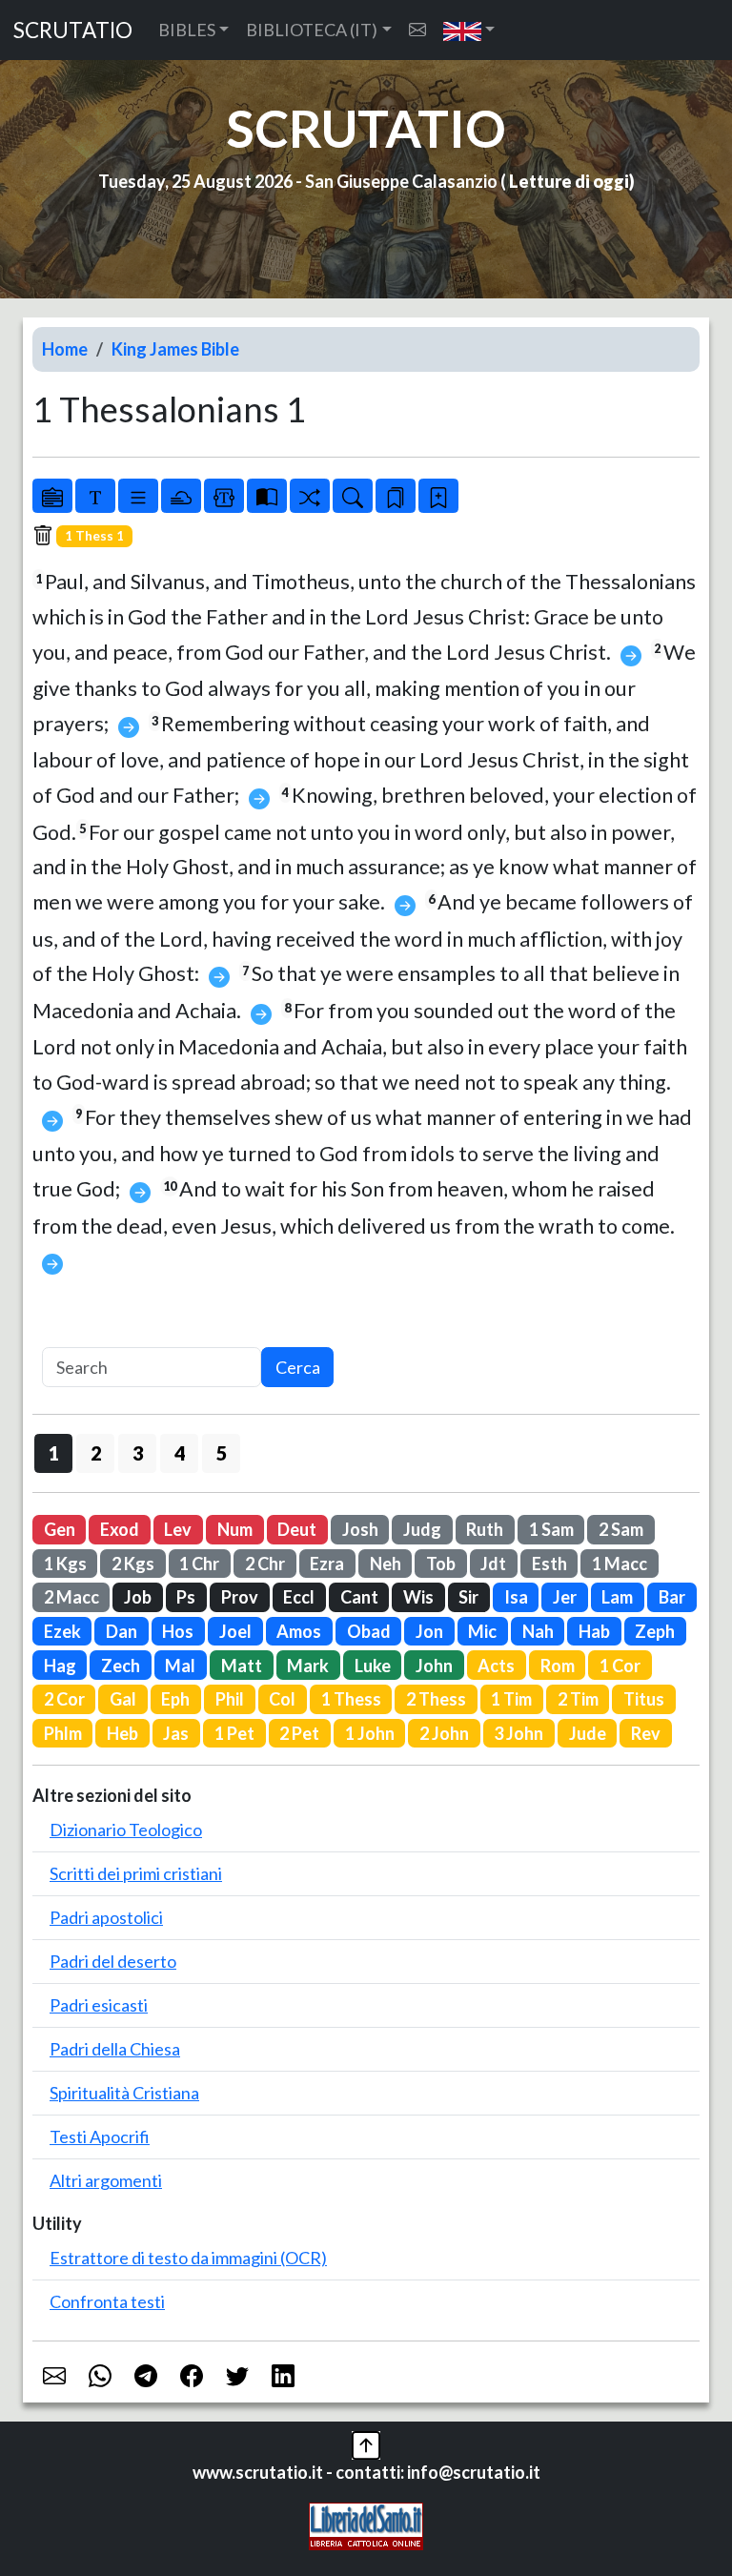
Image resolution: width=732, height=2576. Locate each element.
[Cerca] (353, 496)
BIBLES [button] (187, 30)
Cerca (298, 1367)
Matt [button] (242, 1666)
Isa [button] (516, 1597)
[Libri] (52, 496)
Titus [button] (644, 1699)
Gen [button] (60, 1529)
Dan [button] (122, 1631)
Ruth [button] (485, 1529)
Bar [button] (672, 1597)
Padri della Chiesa (115, 2049)
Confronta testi (107, 2301)
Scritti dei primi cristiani (136, 1873)
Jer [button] (565, 1597)
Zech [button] (121, 1666)
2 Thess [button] (436, 1699)
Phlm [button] (63, 1733)
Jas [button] (176, 1733)
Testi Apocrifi (100, 2136)
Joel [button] (235, 1631)
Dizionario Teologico (126, 1830)
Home (65, 349)
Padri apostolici (106, 1917)
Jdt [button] (493, 1564)
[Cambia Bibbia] (310, 496)
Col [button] (282, 1699)
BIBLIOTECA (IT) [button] (312, 30)
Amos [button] (299, 1631)
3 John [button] (518, 1733)
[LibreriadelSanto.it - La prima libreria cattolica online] (366, 2524)
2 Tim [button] (578, 1699)
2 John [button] (444, 1733)
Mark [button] (308, 1666)
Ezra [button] (327, 1564)
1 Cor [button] (620, 1666)
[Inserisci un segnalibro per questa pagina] (438, 496)
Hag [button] (60, 1666)
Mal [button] (180, 1666)
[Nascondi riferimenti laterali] (181, 496)
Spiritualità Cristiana (124, 2093)
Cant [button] (359, 1597)
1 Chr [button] (199, 1564)
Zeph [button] (655, 1631)
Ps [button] (186, 1597)
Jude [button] (588, 1733)
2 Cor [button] (64, 1699)
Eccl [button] (299, 1597)
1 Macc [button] (620, 1564)
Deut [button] (297, 1529)
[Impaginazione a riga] (138, 496)
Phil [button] (230, 1699)
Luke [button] (373, 1666)
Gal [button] (123, 1699)
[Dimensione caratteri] (95, 496)
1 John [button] (370, 1733)
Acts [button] (496, 1666)
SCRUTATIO (73, 30)
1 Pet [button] (234, 1733)
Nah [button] (538, 1631)
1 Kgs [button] (65, 1564)
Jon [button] (429, 1631)
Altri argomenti (106, 2180)
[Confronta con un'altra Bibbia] (267, 496)
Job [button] (138, 1597)
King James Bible (175, 349)
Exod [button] (120, 1529)
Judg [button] (422, 1529)
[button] (469, 30)
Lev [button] (178, 1529)
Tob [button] (441, 1564)
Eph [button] (175, 1699)
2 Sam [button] (621, 1529)
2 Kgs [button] (133, 1564)
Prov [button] (240, 1597)
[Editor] (224, 496)
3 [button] (138, 1453)
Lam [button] (617, 1597)
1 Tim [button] (511, 1699)
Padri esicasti (99, 2005)
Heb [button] (122, 1733)
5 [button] (222, 1453)
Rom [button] (558, 1666)
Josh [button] (360, 1529)
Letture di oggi (569, 181)
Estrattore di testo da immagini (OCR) (188, 2258)
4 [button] (180, 1453)
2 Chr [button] (265, 1564)
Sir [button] (468, 1597)
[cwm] (417, 30)
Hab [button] (594, 1631)
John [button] (434, 1666)
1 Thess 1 (94, 536)
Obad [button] (369, 1631)
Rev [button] (646, 1733)
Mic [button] (482, 1631)
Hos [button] (178, 1631)
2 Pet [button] (299, 1733)
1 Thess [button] (351, 1699)
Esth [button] (549, 1564)
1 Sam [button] (551, 1529)
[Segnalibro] (396, 496)
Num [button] (235, 1529)
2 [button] (96, 1453)
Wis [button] (418, 1597)
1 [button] (54, 1453)
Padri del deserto (113, 1961)
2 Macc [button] (71, 1597)
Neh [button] (386, 1564)
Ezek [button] (62, 1631)
